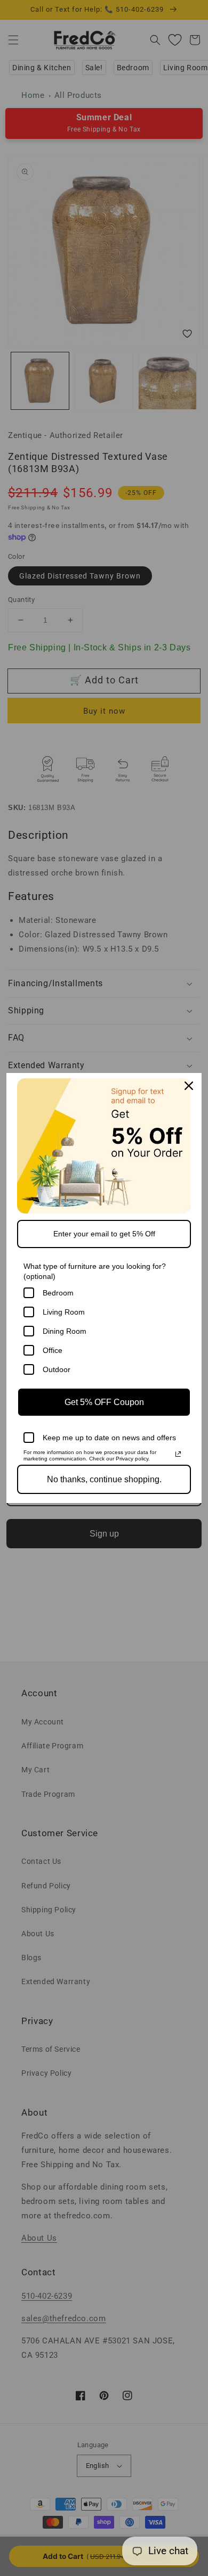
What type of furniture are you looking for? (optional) (95, 1271)
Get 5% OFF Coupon (104, 1402)
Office (53, 1350)
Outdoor (57, 1369)
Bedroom (58, 1293)
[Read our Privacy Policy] (178, 1454)
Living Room (64, 1312)
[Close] (189, 1086)
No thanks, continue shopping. (104, 1479)
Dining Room (65, 1331)
